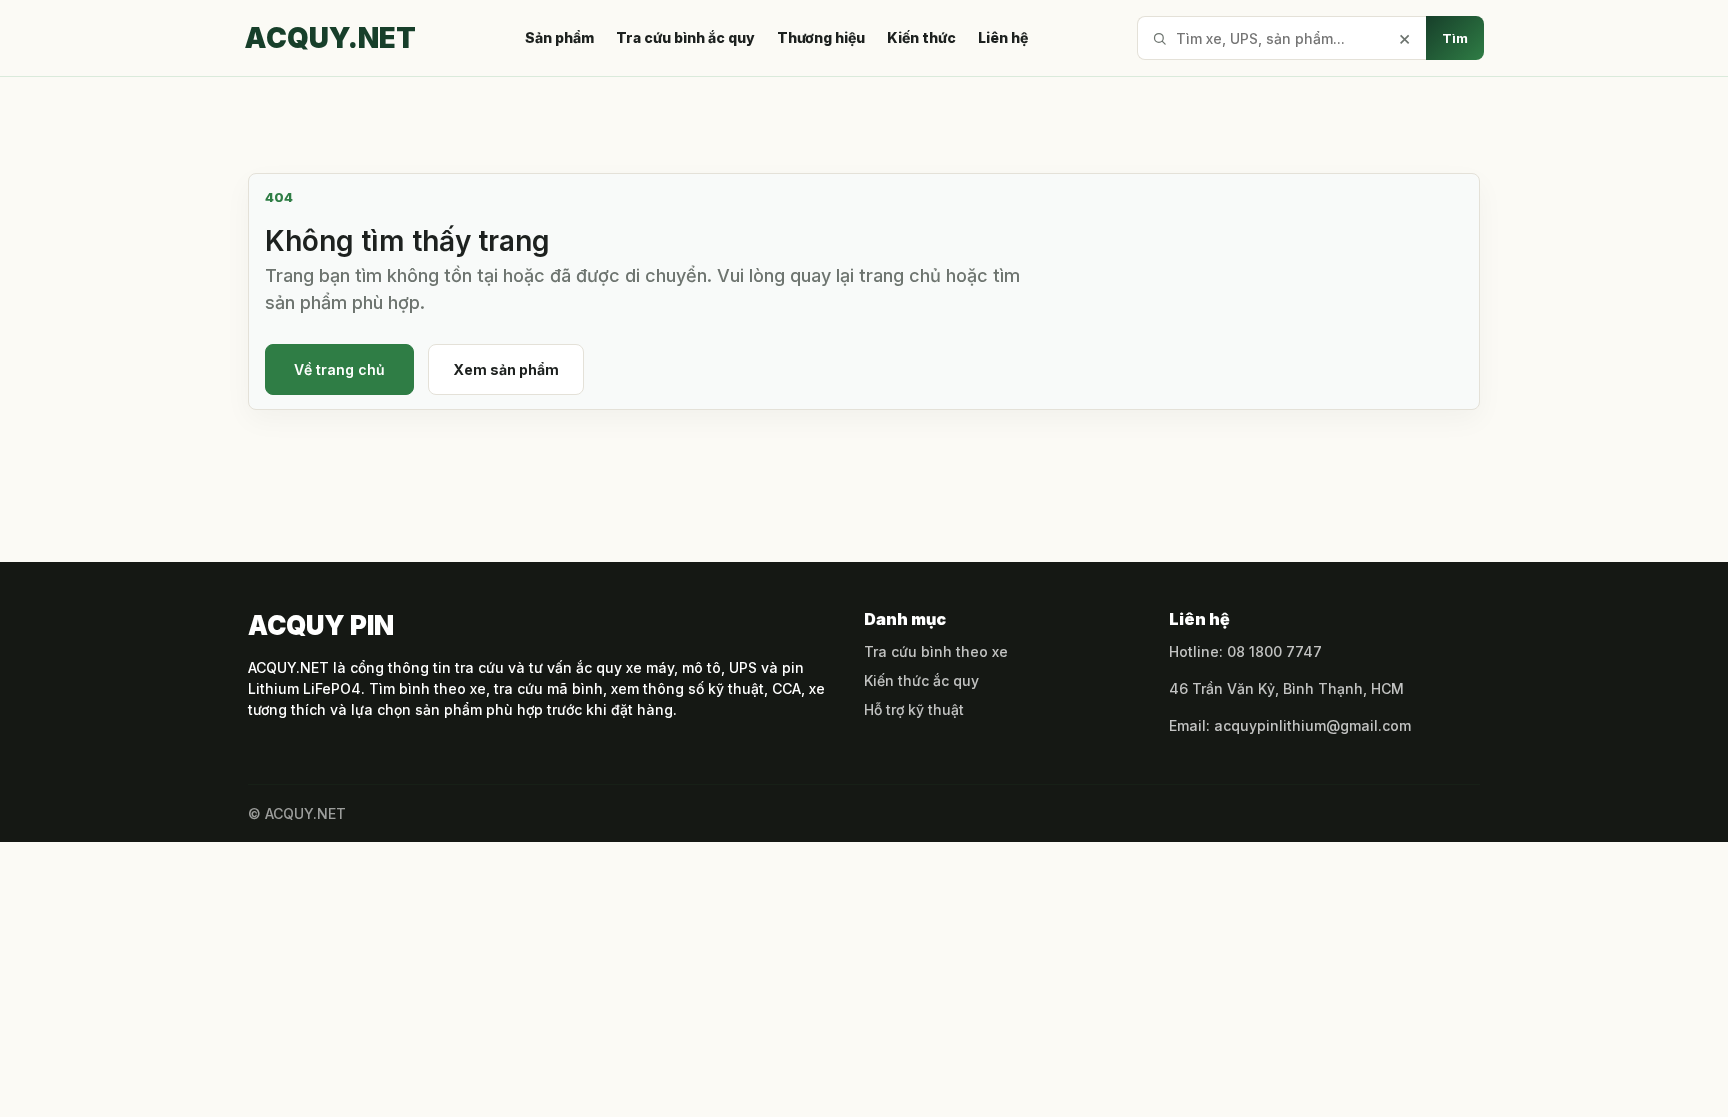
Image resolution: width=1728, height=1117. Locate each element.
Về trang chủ (339, 369)
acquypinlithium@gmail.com (1312, 725)
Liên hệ (1003, 38)
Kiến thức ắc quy (921, 680)
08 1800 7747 (1274, 651)
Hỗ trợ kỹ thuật (914, 709)
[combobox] (1281, 38)
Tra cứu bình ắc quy (685, 38)
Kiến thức (921, 38)
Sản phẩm (559, 38)
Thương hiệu (821, 38)
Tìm (1455, 38)
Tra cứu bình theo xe (936, 651)
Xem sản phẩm (506, 369)
